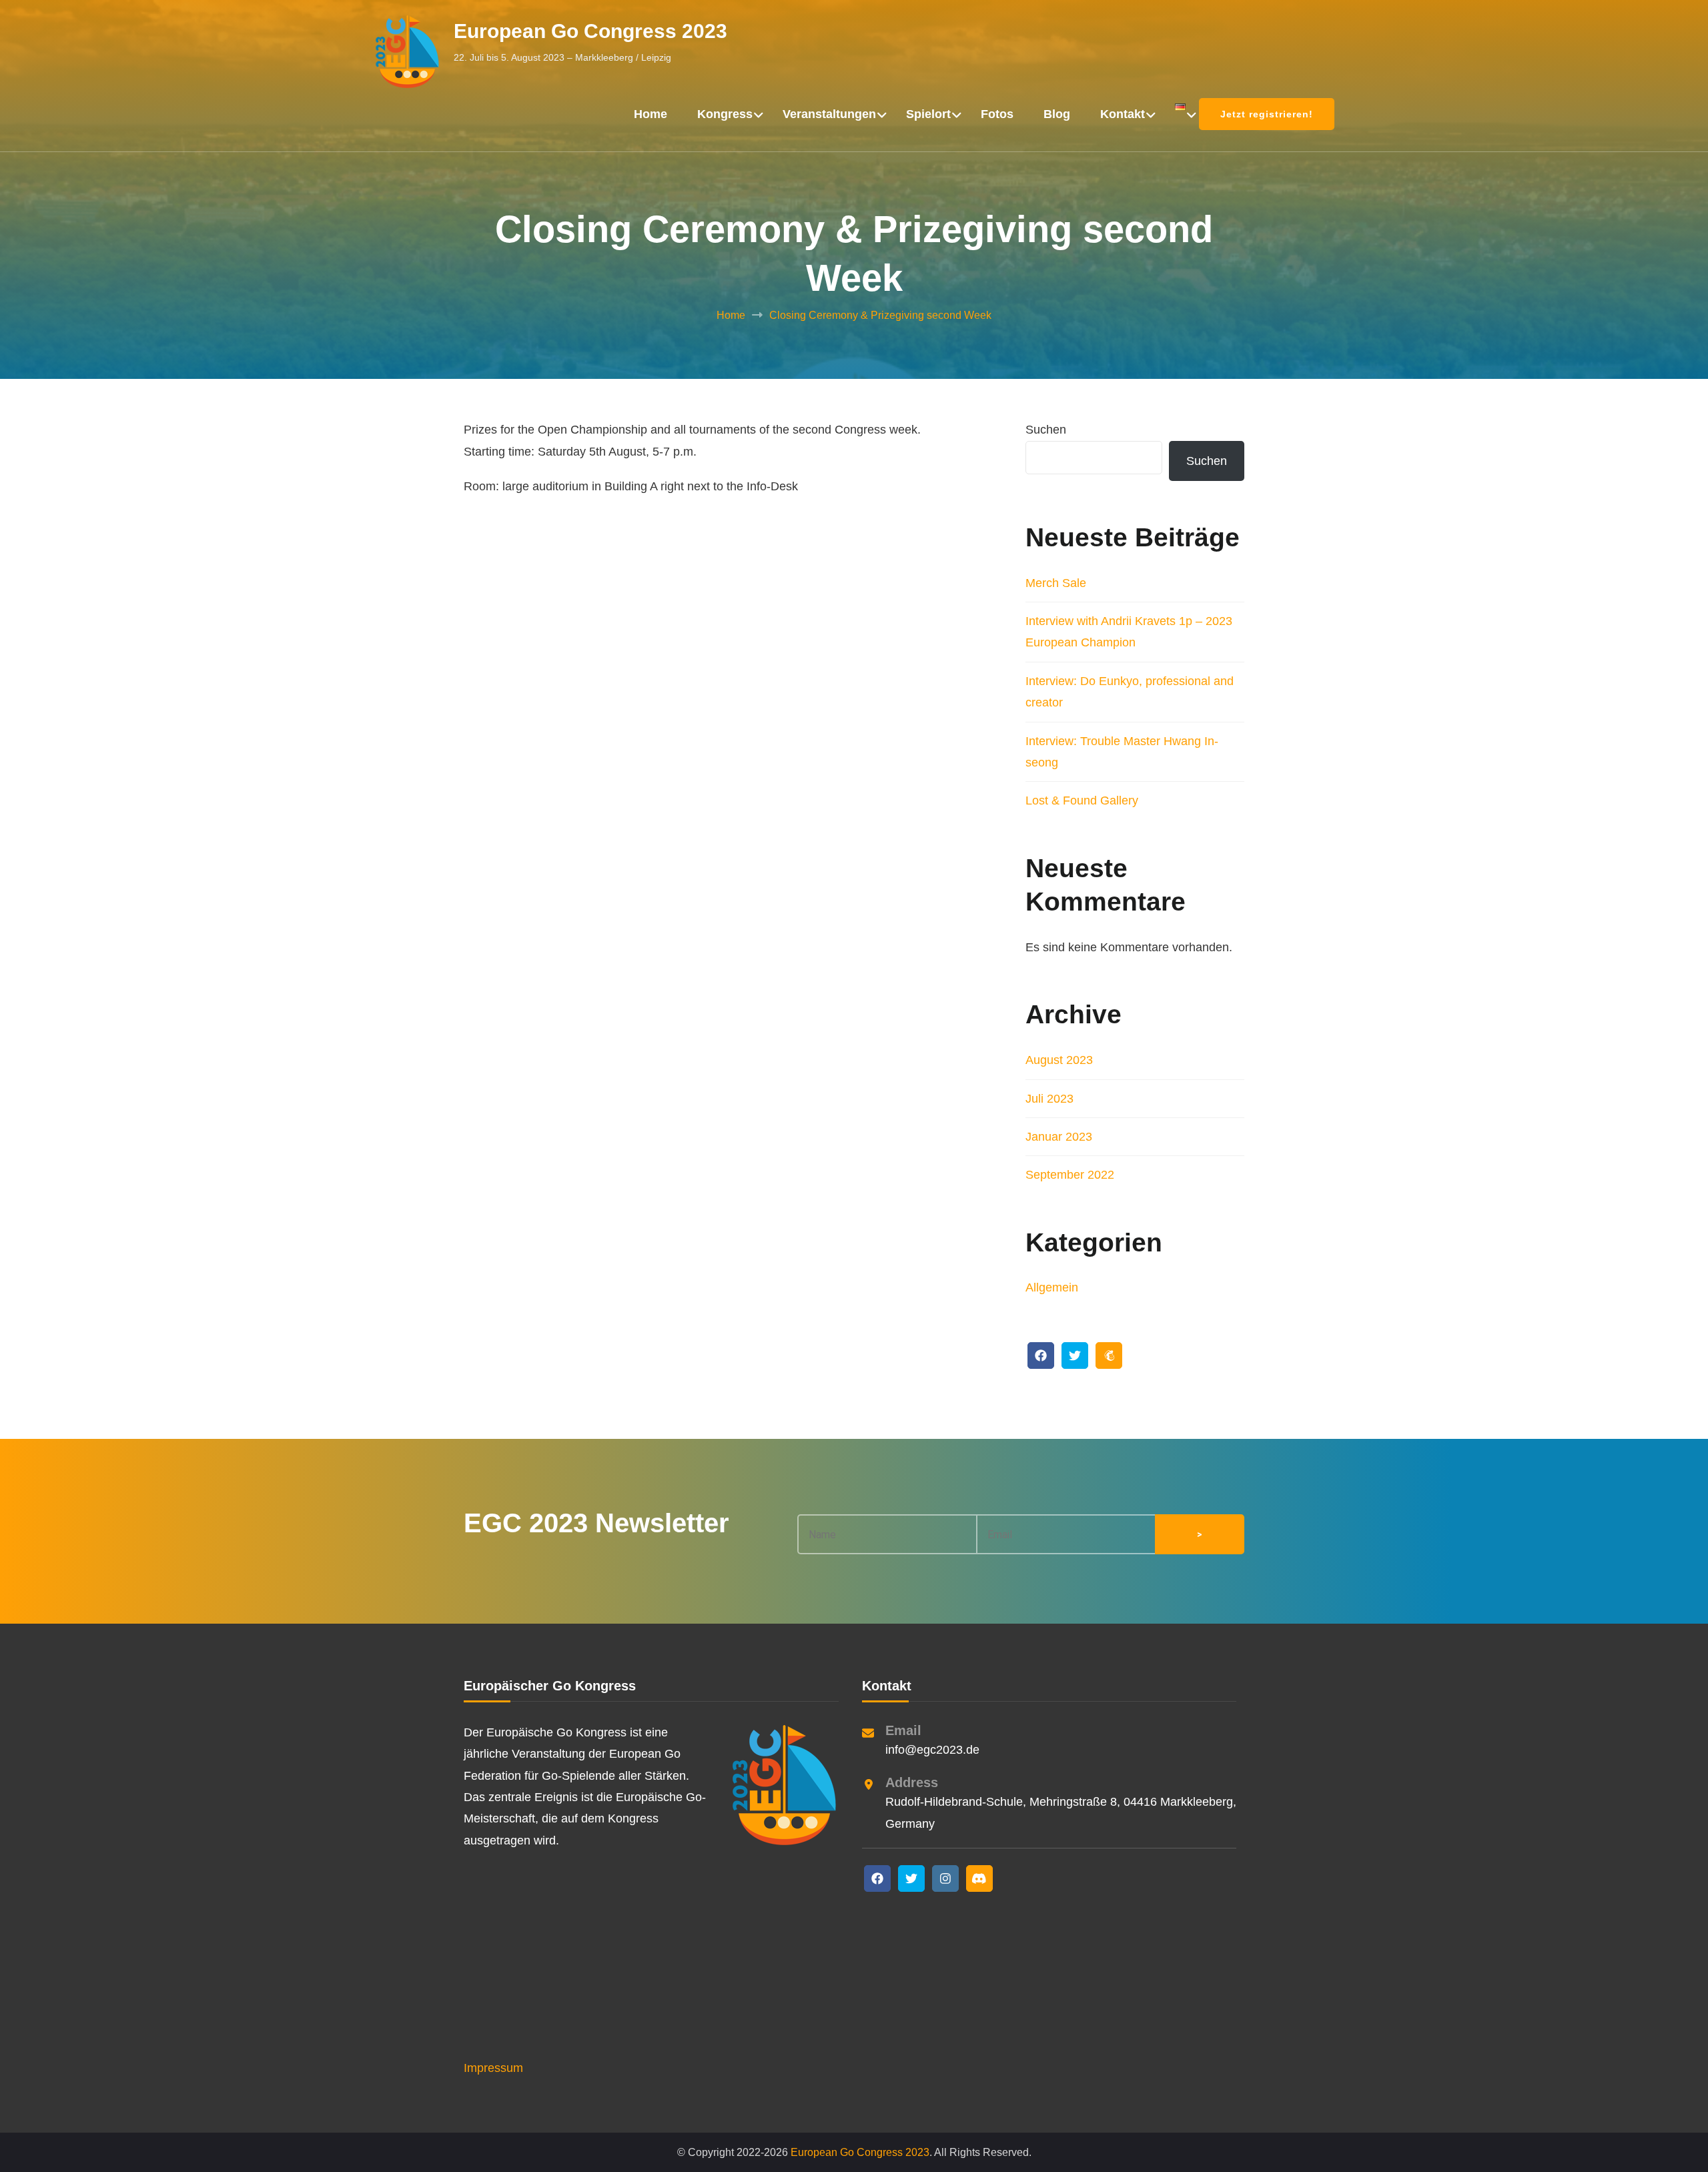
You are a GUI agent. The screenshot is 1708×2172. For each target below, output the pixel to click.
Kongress (725, 114)
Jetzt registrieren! (1267, 114)
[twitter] (1075, 1355)
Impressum (493, 2068)
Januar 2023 (1059, 1137)
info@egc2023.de (932, 1750)
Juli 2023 (1049, 1099)
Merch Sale (1056, 583)
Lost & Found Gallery (1082, 800)
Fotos (997, 114)
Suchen (1046, 430)
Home (651, 114)
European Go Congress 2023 (590, 31)
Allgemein (1052, 1287)
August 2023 (1059, 1060)
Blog (1057, 114)
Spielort (928, 114)
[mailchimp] (1109, 1355)
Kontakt (1123, 114)
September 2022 (1070, 1175)
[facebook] (1041, 1355)
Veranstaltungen (829, 114)
